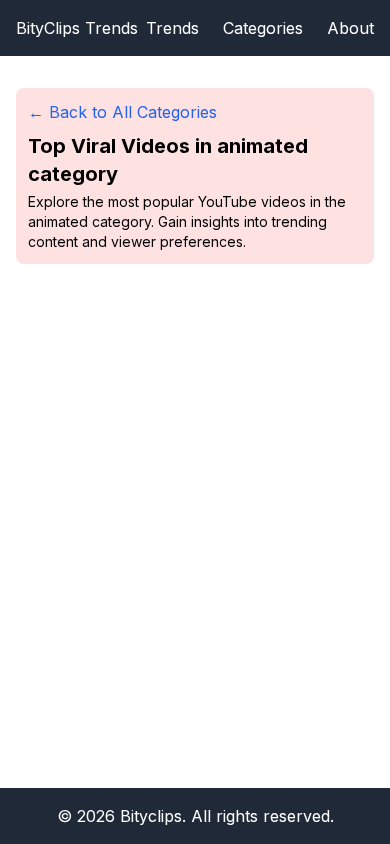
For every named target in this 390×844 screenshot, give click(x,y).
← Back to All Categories (122, 112)
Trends (172, 28)
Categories (263, 28)
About (350, 28)
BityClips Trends (77, 28)
